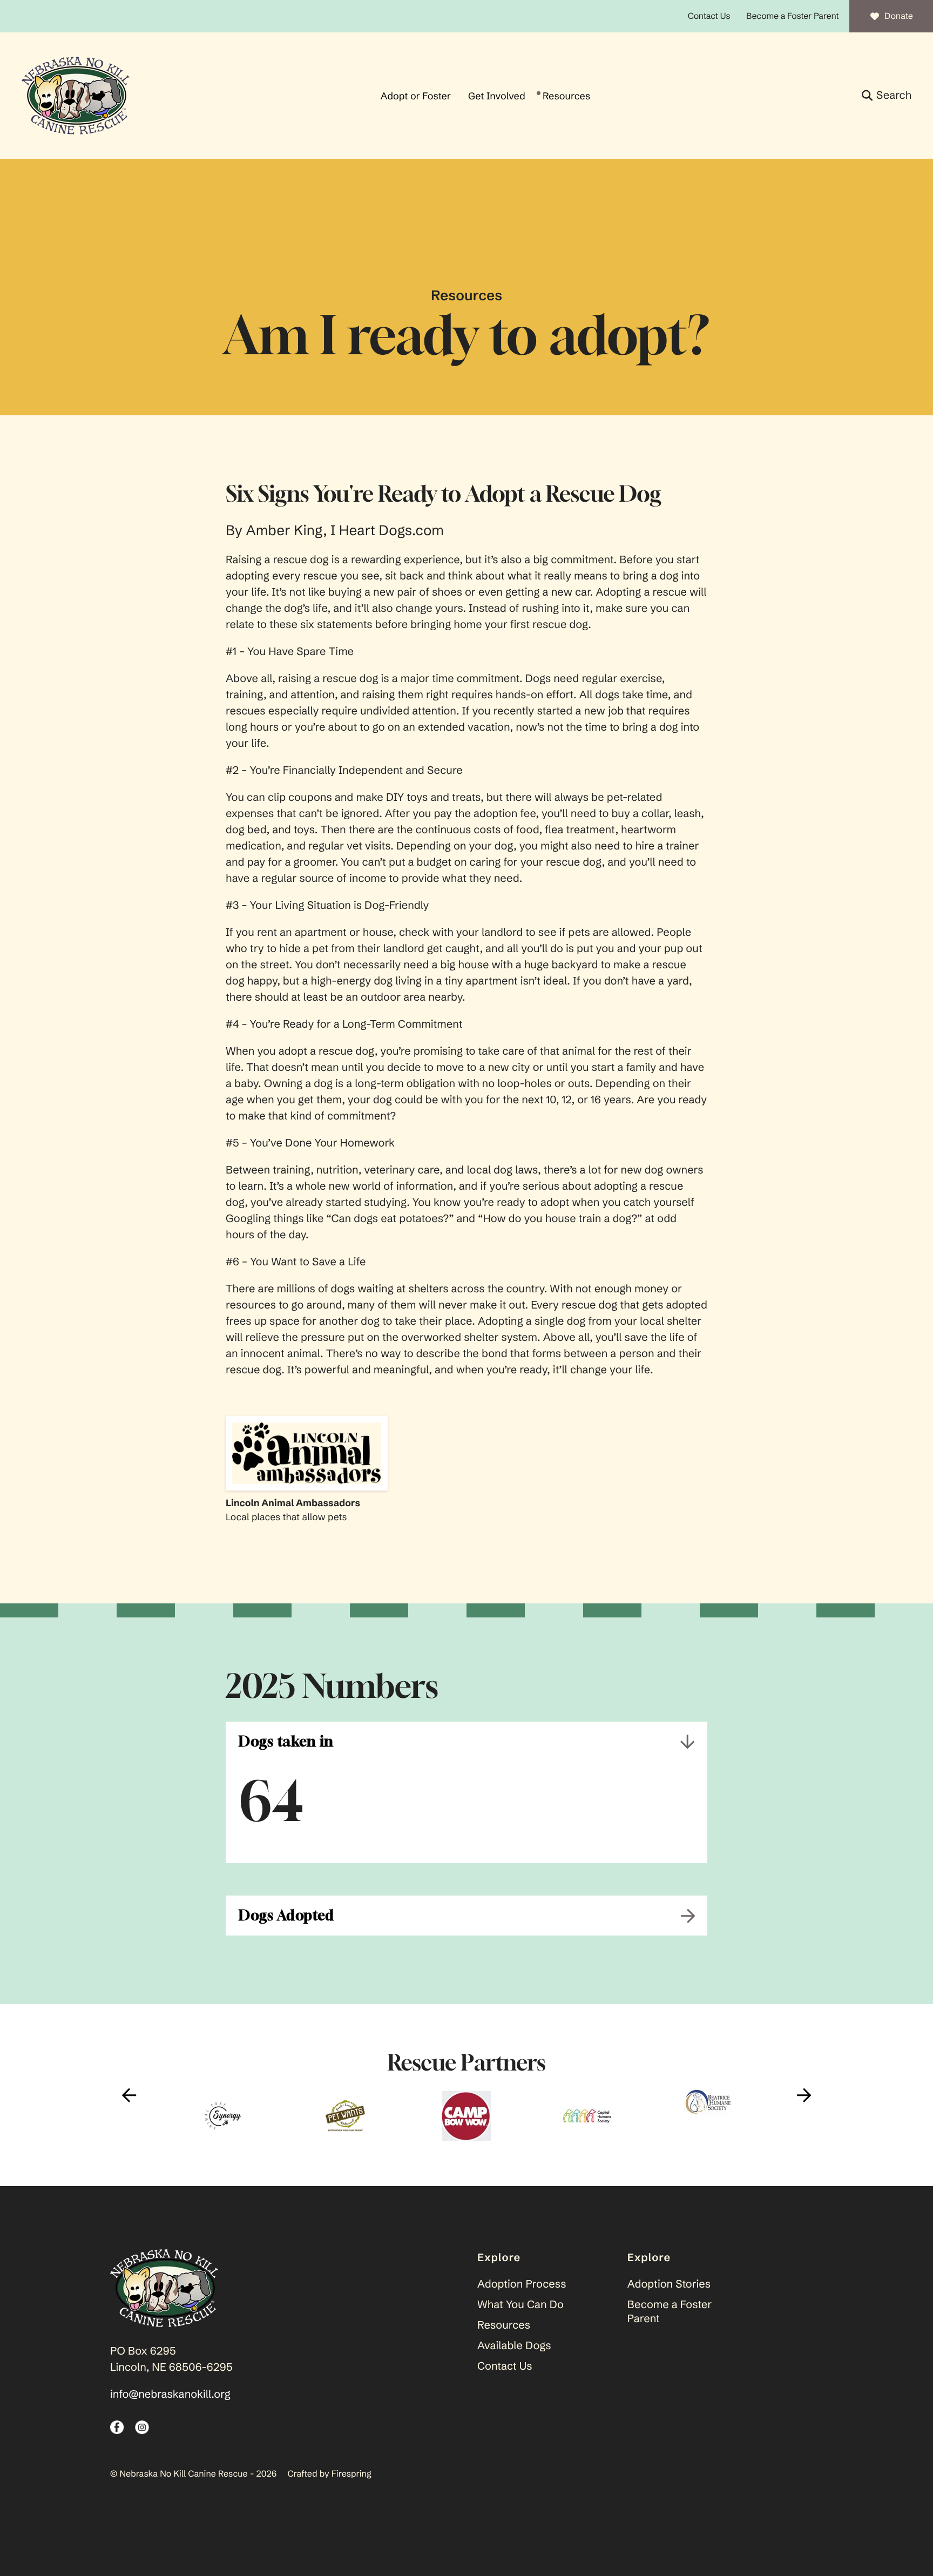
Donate (899, 16)
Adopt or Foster (416, 96)
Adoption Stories (669, 2284)
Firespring (351, 2474)
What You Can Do (520, 2305)
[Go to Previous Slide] (129, 2095)
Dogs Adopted (286, 1915)
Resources (566, 96)
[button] (887, 96)
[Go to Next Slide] (804, 2095)
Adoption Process (522, 2284)
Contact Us (709, 16)
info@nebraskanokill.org (170, 2394)
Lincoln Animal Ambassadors (293, 1503)
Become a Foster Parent (792, 16)
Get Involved (497, 96)
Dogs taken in (286, 1741)
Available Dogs (514, 2346)
